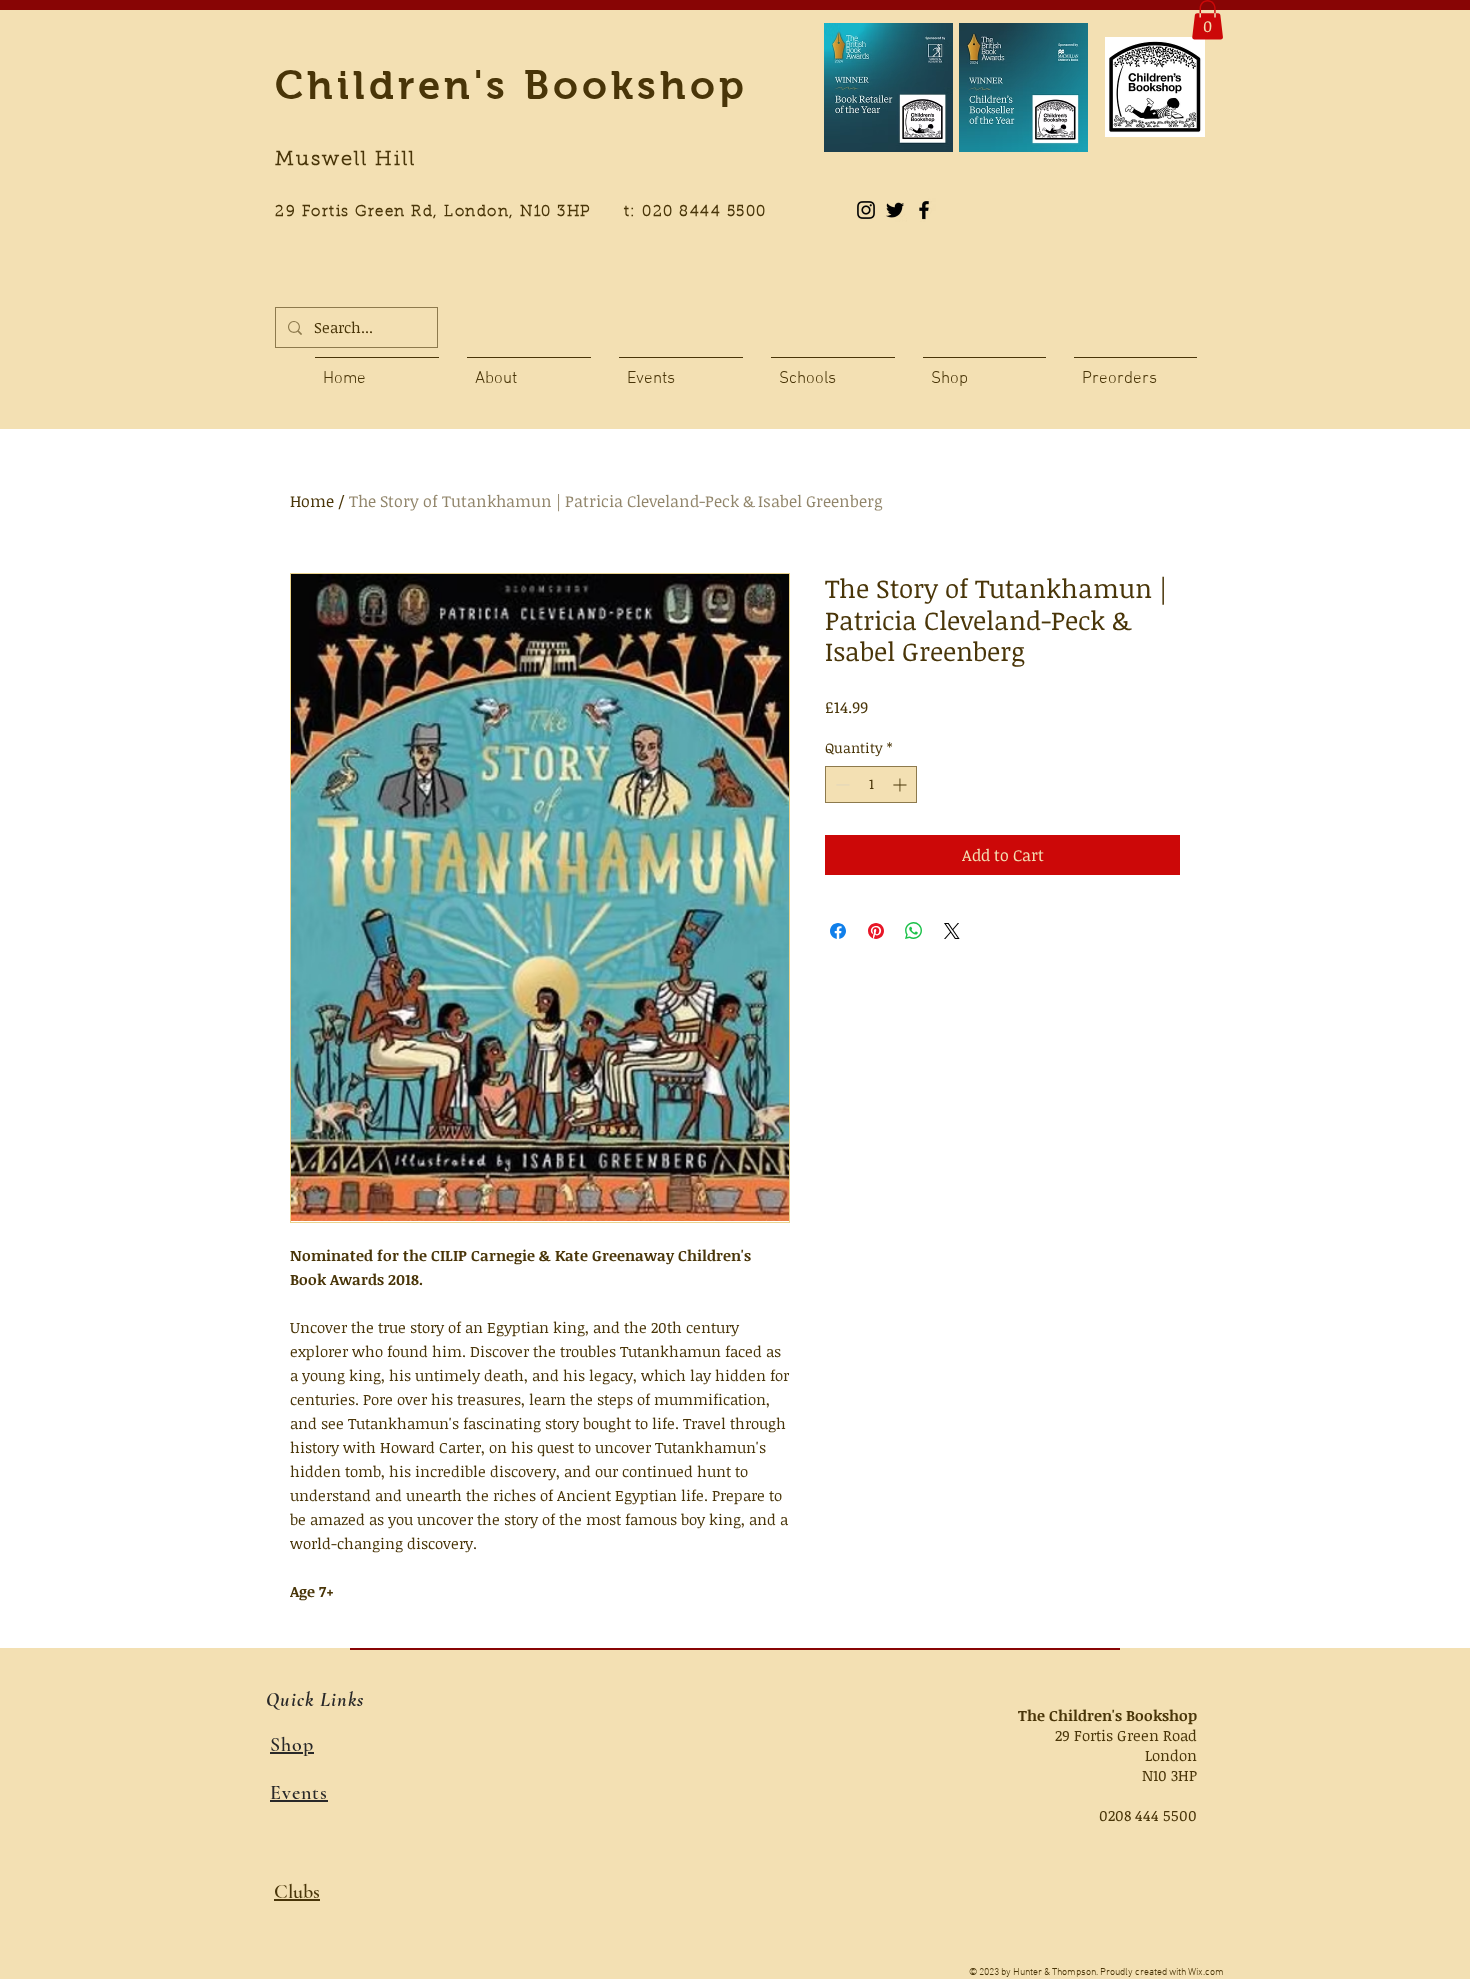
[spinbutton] (871, 784)
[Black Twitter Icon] (895, 210)
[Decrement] (840, 784)
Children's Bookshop (511, 85)
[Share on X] (952, 931)
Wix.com (1206, 1972)
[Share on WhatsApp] (914, 931)
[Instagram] (866, 210)
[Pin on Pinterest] (876, 931)
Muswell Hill (345, 160)
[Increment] (901, 784)
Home (312, 501)
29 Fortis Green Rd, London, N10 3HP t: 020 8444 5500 (532, 212)
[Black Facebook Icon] (924, 210)
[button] (1207, 19)
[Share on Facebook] (838, 931)
